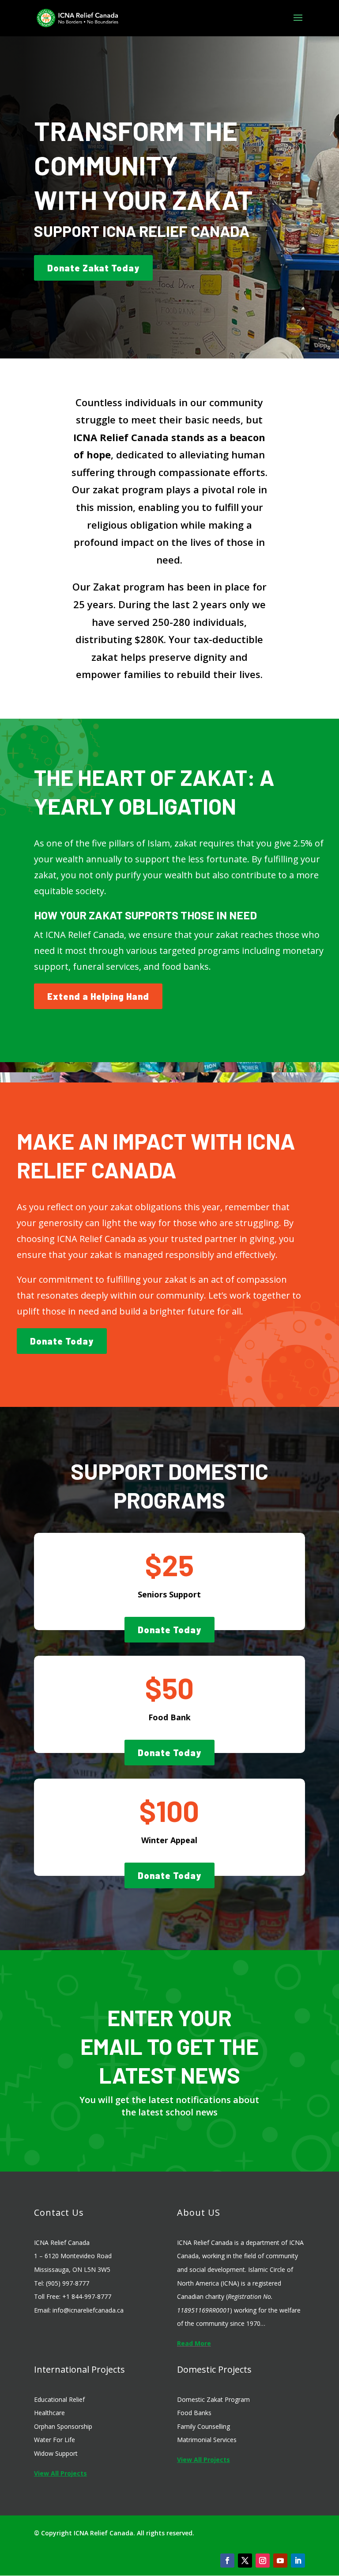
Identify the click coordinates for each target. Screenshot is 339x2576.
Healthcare (49, 2413)
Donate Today (62, 1341)
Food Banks (194, 2413)
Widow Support (56, 2453)
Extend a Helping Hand (98, 996)
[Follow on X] (245, 2561)
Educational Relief (59, 2399)
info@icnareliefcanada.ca (88, 2310)
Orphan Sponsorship (63, 2426)
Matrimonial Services (207, 2440)
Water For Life (55, 2440)
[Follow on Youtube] (280, 2561)
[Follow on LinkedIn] (298, 2561)
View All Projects (60, 2473)
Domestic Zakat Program (213, 2399)
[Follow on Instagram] (263, 2561)
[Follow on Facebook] (227, 2561)
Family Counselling (203, 2426)
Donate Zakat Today (93, 268)
